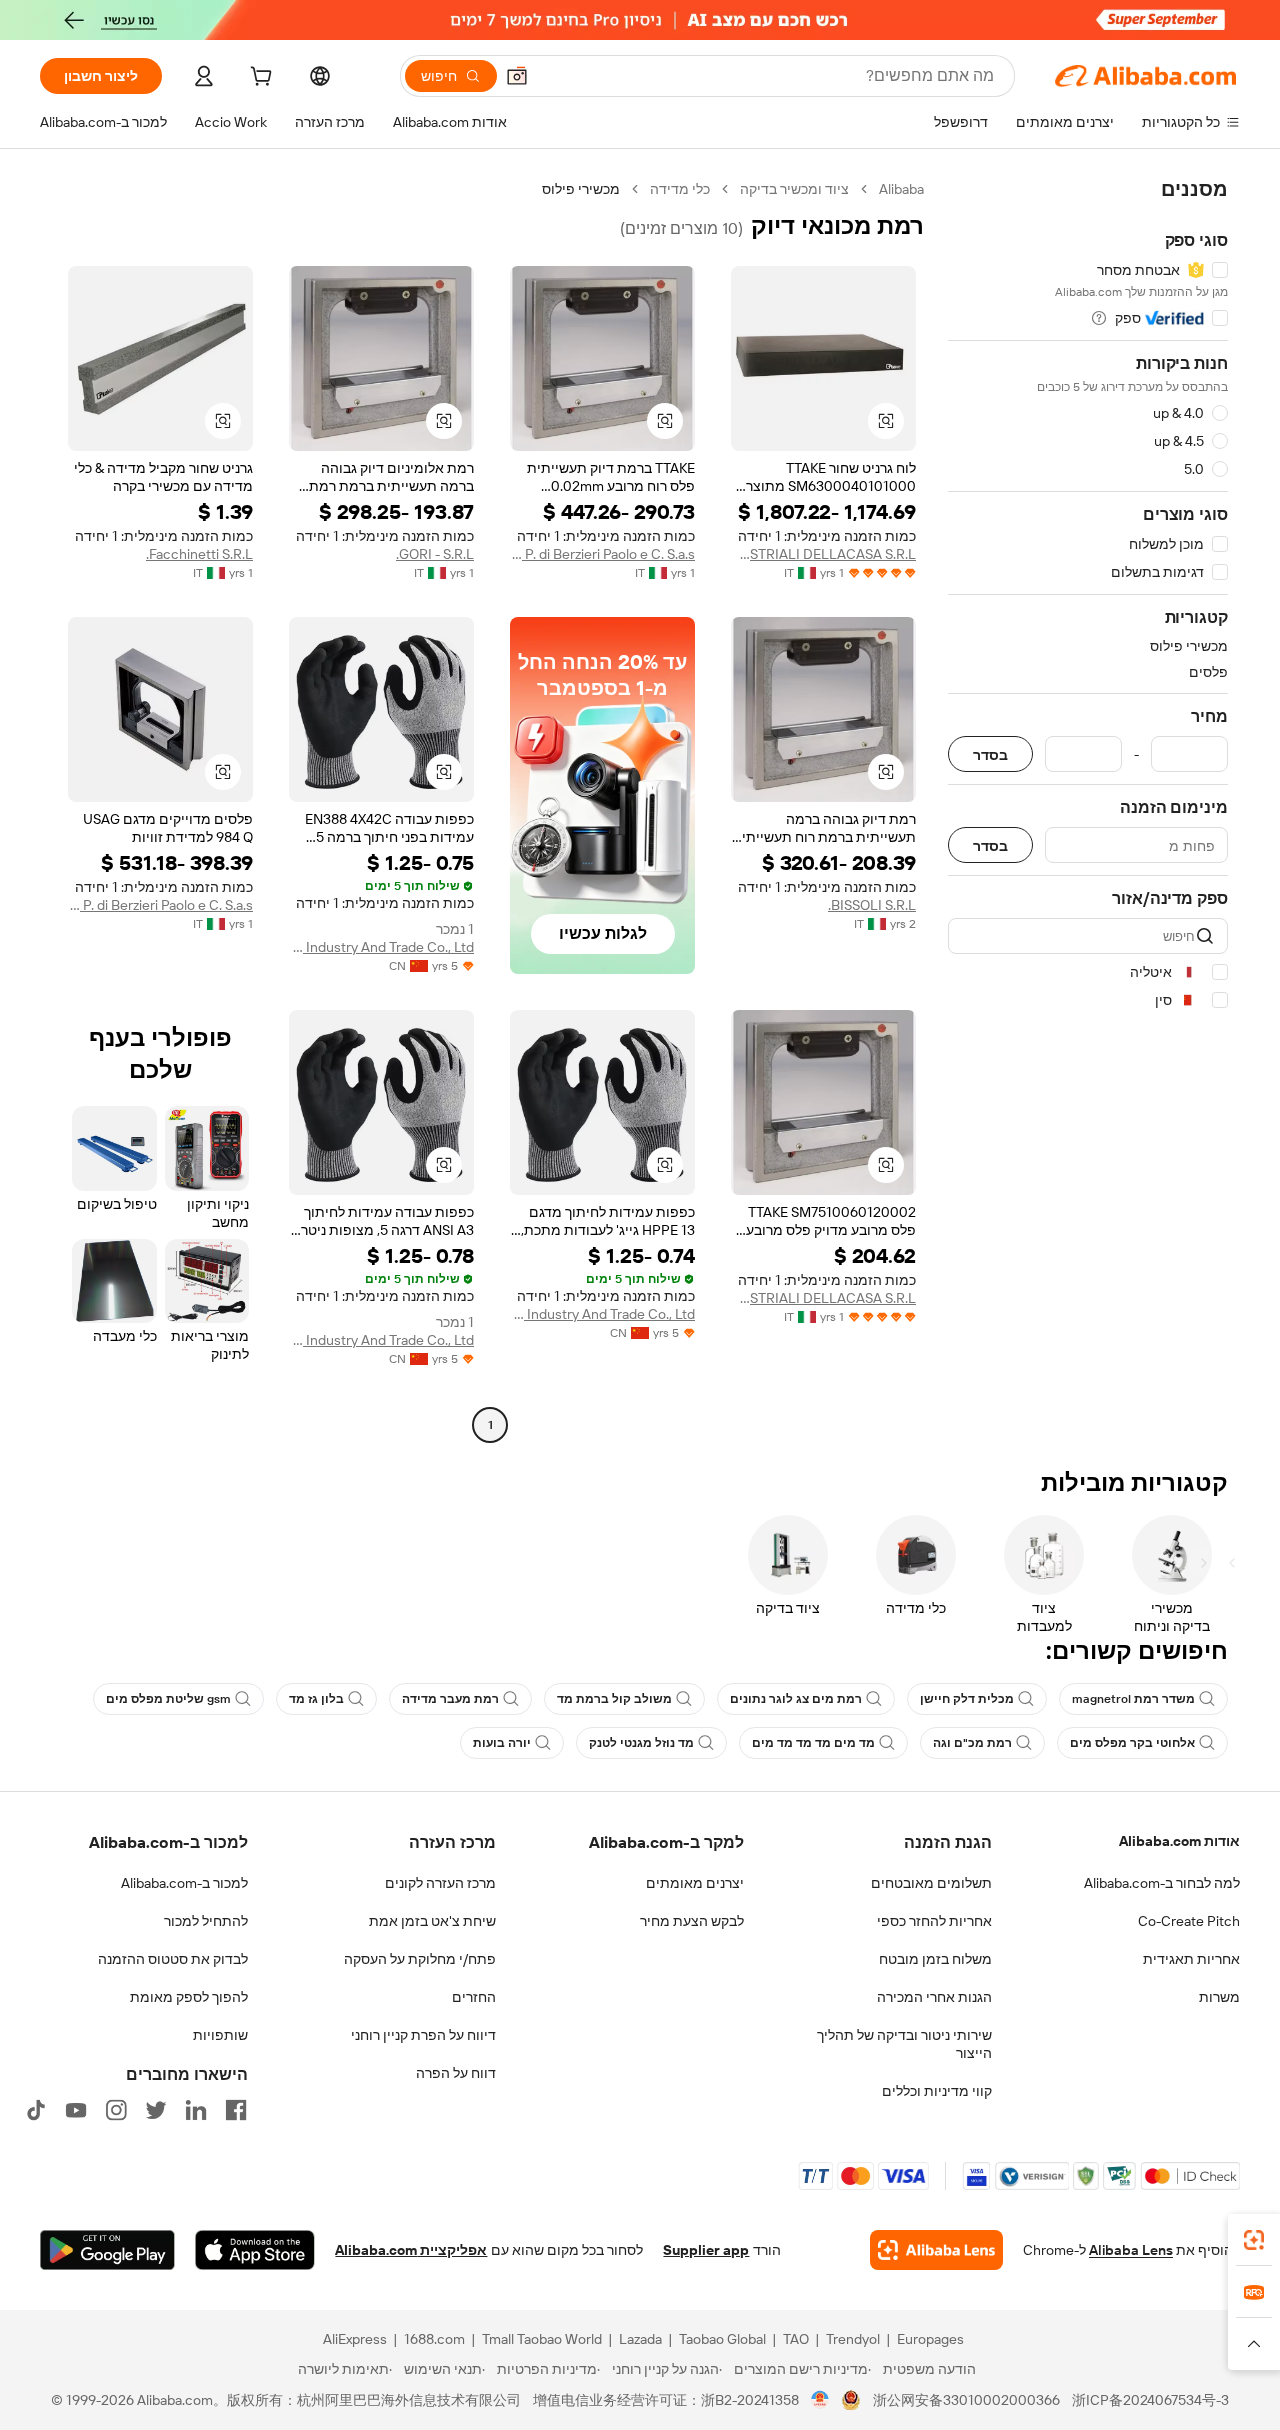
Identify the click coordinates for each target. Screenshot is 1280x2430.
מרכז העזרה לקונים (440, 1883)
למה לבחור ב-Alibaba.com (1162, 1883)
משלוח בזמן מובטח (935, 1959)
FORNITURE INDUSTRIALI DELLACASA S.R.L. (823, 554)
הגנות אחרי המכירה (934, 1997)
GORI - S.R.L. (435, 554)
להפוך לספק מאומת (189, 1997)
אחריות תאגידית (1191, 1959)
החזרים (474, 1997)
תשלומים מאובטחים (931, 1883)
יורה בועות (502, 1743)
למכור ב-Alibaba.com (184, 1883)
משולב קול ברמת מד (614, 1699)
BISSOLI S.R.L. (872, 905)
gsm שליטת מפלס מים (168, 1699)
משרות (1219, 1997)
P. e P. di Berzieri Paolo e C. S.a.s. (602, 554)
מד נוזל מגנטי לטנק (641, 1743)
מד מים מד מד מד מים (813, 1743)
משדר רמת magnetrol (1133, 1699)
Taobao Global (722, 2339)
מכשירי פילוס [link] (581, 189)
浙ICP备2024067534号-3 (1150, 2400)
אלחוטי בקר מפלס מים (1132, 1743)
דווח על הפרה (456, 2073)
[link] (1254, 2240)
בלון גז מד (316, 1699)
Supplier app (706, 2250)
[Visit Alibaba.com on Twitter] (156, 2110)
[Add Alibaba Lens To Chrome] (936, 2250)
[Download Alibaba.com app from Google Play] (107, 2250)
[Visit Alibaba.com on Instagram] (116, 2110)
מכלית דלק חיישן (967, 1699)
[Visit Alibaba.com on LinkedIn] (196, 2110)
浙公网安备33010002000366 (966, 2400)
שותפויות (220, 2035)
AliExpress (355, 2339)
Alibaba (901, 189)
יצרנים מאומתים (695, 1883)
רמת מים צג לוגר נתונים (796, 1699)
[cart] (259, 79)
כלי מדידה (680, 189)
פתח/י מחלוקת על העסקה (420, 1959)
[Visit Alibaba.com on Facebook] (236, 2110)
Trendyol (853, 2339)
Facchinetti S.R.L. (199, 554)
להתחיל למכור (206, 1921)
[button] (517, 76)
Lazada (640, 2339)
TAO (796, 2339)
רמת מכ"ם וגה (972, 1743)
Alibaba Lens (1131, 2250)
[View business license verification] (820, 2400)
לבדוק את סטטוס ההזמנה (173, 1959)
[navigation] (1088, 809)
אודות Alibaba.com (1179, 1841)
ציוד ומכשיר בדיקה (794, 189)
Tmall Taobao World (542, 2339)
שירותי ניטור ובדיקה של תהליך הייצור (904, 2044)
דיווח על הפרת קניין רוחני (423, 2035)
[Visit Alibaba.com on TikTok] (36, 2110)
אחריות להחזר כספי (934, 1921)
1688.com (434, 2339)
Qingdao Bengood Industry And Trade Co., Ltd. (381, 947)
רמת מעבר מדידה (450, 1699)
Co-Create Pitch (1189, 1921)
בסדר (990, 754)
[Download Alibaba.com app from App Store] (255, 2250)
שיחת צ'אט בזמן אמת (432, 1921)
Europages (930, 2339)
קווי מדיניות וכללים (937, 2091)
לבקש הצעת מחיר (692, 1921)
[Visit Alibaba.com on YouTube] (76, 2110)
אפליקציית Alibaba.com (411, 2250)
